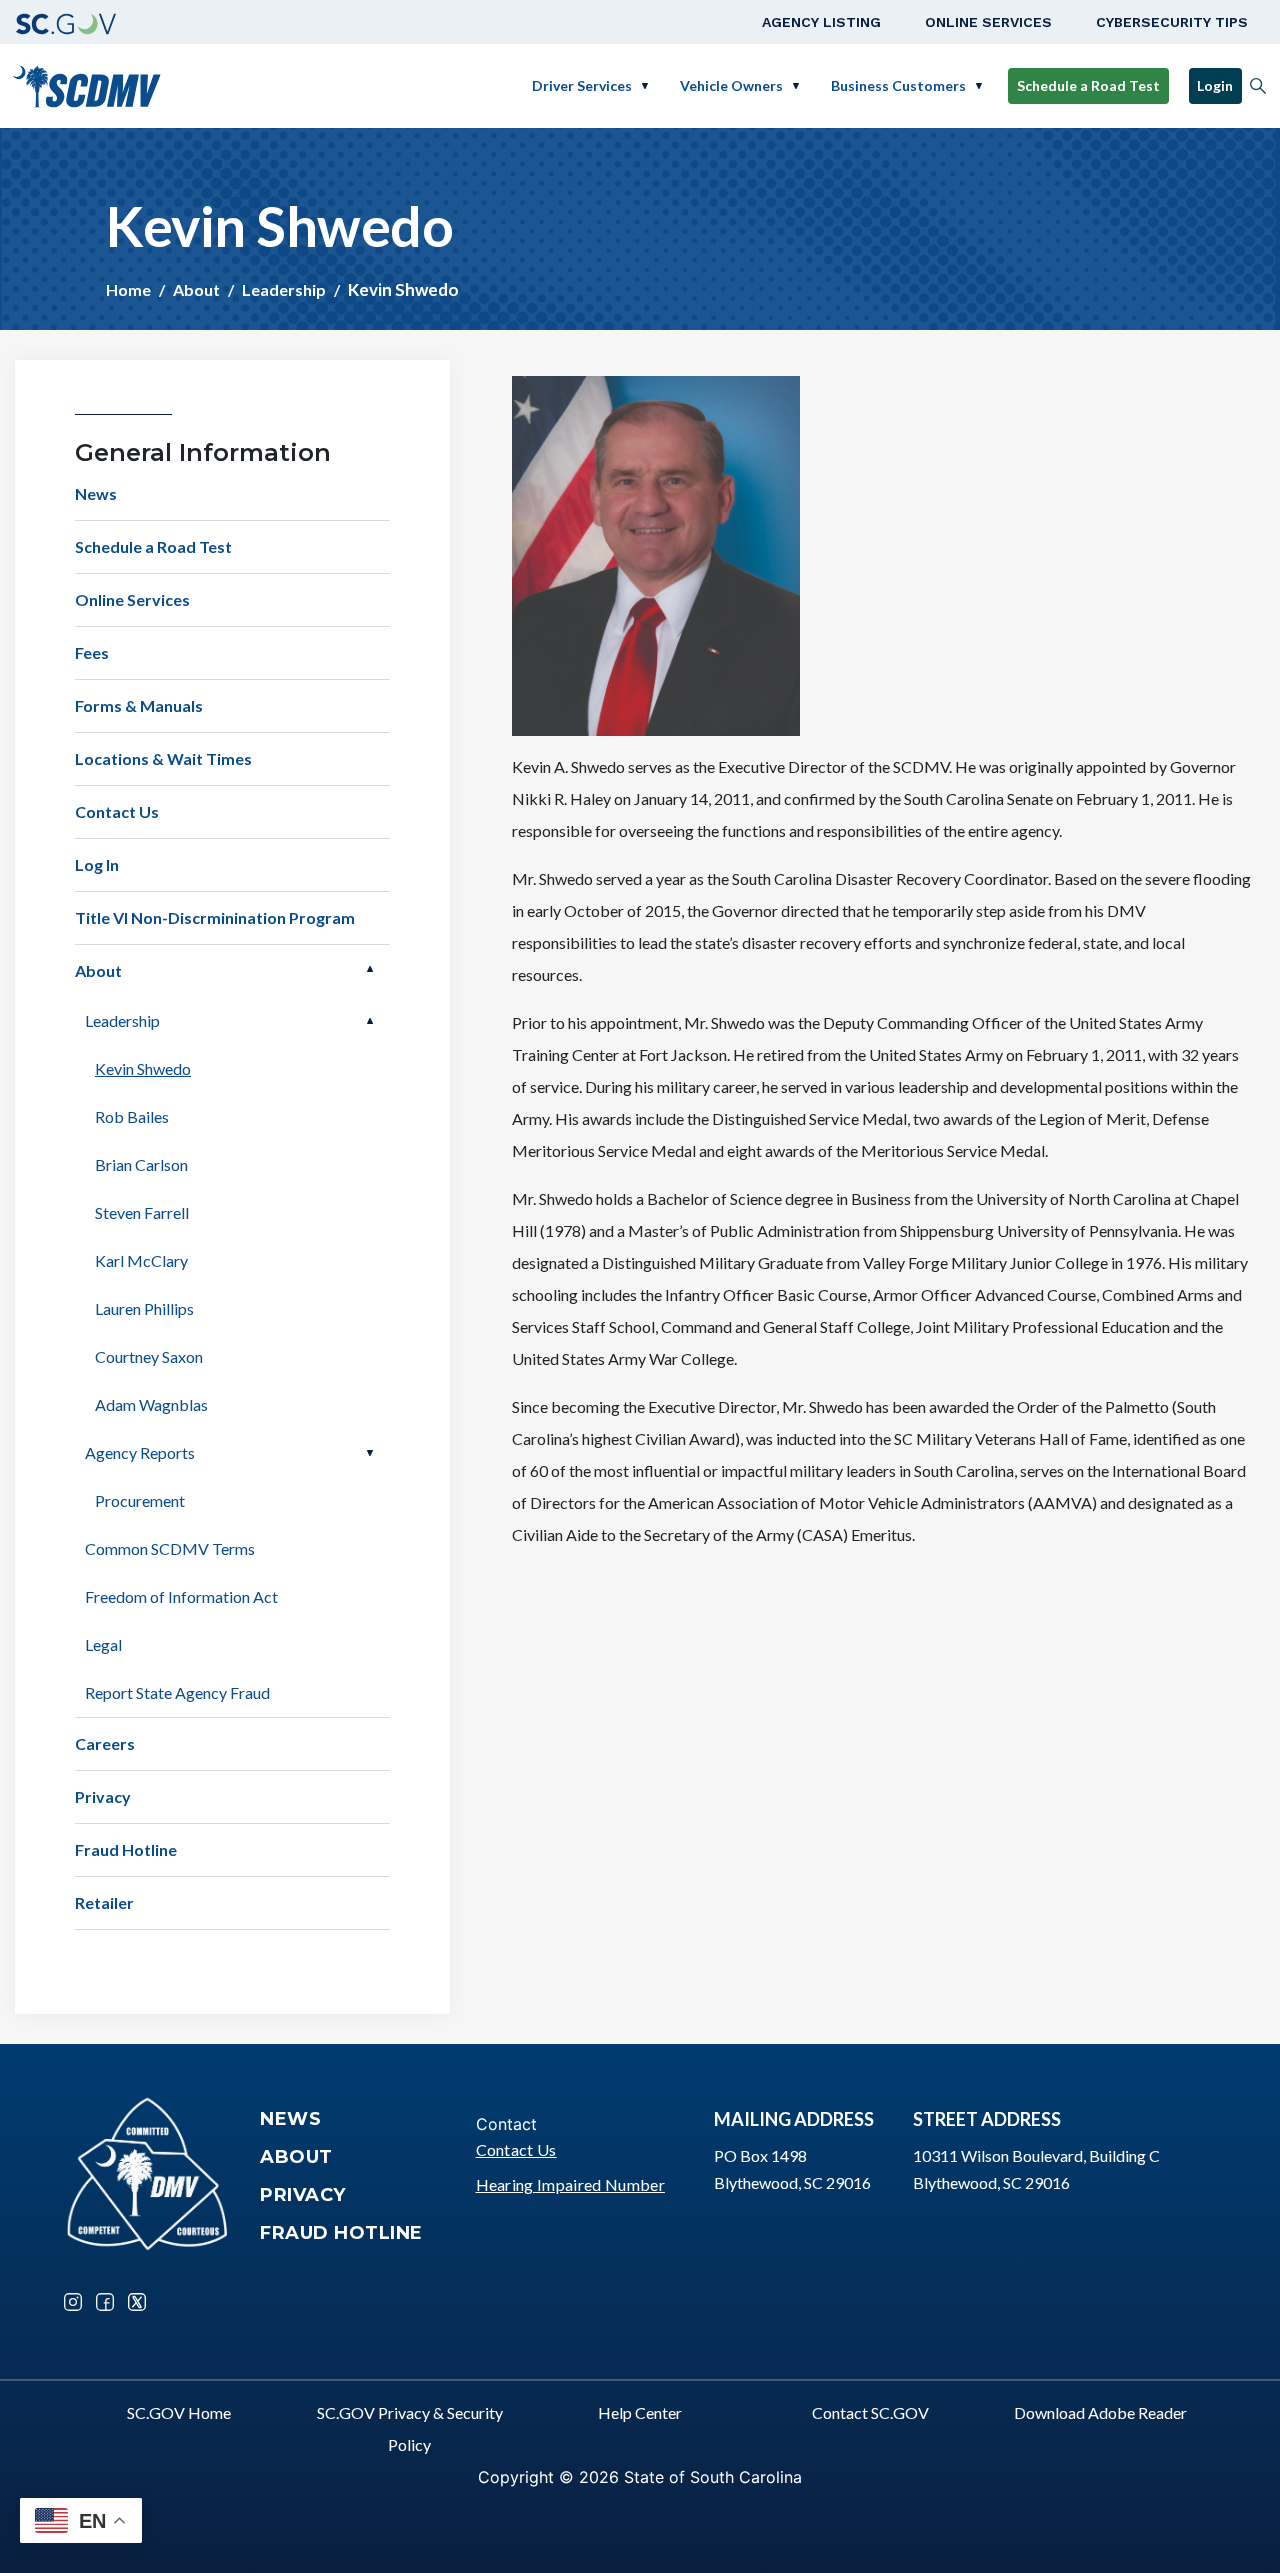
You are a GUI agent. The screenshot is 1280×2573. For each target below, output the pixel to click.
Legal (103, 1644)
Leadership (284, 289)
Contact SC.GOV (870, 2412)
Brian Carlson (141, 1164)
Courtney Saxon (149, 1356)
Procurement (140, 1500)
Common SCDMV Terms (170, 1548)
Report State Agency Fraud (177, 1692)
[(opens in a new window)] (66, 22)
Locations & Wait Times (163, 758)
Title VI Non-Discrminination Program (215, 917)
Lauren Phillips (144, 1308)
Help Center (640, 2412)
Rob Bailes (132, 1116)
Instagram (73, 2302)
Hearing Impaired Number (570, 2184)
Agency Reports (140, 1452)
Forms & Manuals (139, 705)
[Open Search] (1258, 86)
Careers (105, 1743)
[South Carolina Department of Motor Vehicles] (86, 83)
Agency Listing (821, 22)
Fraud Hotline (126, 1849)
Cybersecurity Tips (1172, 22)
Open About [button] (370, 969)
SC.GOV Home (179, 2412)
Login (1215, 85)
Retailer (104, 1902)
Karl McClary (141, 1260)
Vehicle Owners (731, 85)
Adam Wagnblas (151, 1404)
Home (128, 289)
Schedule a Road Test (1088, 85)
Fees (92, 652)
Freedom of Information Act (181, 1596)
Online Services (988, 22)
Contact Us (117, 811)
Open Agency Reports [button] (370, 1453)
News (96, 493)
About (196, 289)
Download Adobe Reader (1100, 2412)
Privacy (103, 1796)
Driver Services (582, 85)
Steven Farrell (142, 1212)
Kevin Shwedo (143, 1068)
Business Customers (898, 85)
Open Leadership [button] (370, 1021)
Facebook (105, 2302)
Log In (97, 864)
